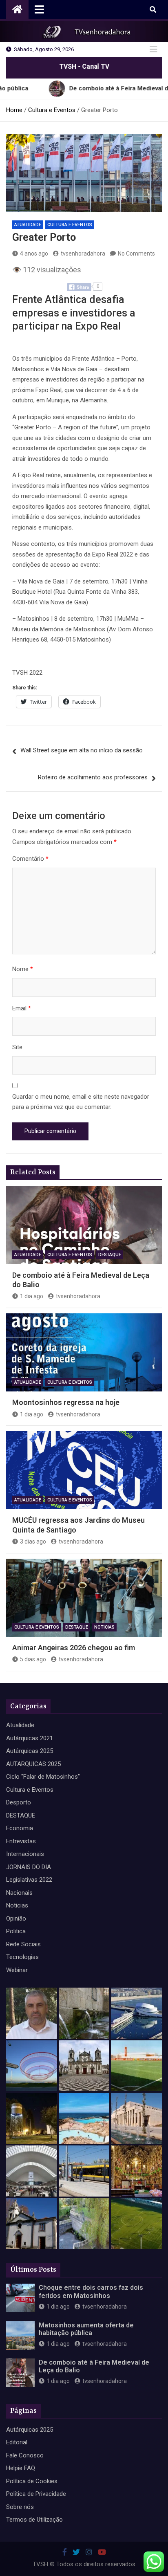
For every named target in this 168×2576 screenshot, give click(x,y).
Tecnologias (22, 1957)
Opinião (16, 1919)
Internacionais (25, 1854)
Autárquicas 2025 (30, 1751)
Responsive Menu (153, 49)
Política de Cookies (32, 2481)
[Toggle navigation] (39, 9)
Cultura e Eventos (70, 225)
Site (17, 1047)
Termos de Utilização (34, 2520)
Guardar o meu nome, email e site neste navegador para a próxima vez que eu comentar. (81, 1102)
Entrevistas (21, 1841)
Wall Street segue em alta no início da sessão (82, 750)
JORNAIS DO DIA (29, 1867)
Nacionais (19, 1893)
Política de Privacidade (36, 2494)
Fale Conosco (25, 2455)
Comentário (30, 859)
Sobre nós (20, 2507)
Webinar (17, 1970)
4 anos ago (34, 254)
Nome (23, 969)
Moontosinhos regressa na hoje (66, 1402)
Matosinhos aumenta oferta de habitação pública (86, 2329)
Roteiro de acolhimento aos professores (93, 777)
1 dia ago (32, 1296)
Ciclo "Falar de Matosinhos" (43, 1777)
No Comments (136, 254)
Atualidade (28, 225)
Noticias (104, 1627)
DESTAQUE (110, 1255)
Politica (16, 1931)
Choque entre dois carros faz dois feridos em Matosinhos (91, 2291)
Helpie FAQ (21, 2468)
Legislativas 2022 (29, 1880)
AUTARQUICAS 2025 (33, 1764)
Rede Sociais (23, 1944)
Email (22, 1008)
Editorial (17, 2442)
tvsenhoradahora (83, 254)
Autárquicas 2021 (30, 1738)
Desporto (19, 1802)
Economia (20, 1828)
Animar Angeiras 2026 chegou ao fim (74, 1648)
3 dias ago (33, 1542)
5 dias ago (33, 1659)
